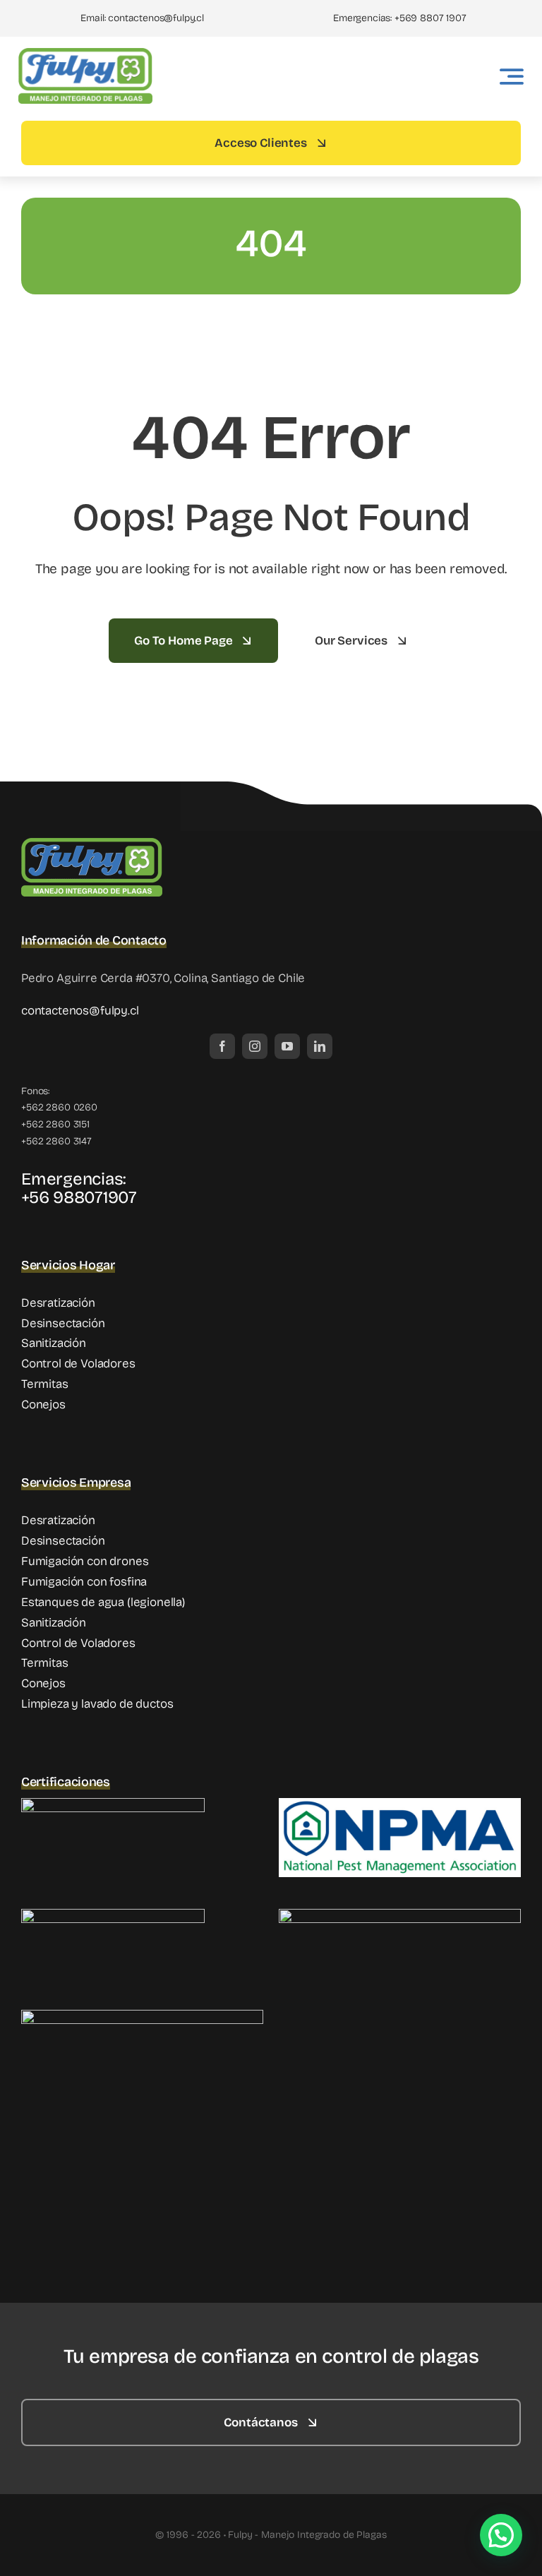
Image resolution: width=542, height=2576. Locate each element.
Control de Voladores (78, 1364)
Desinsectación (63, 1323)
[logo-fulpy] (85, 54)
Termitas (45, 1384)
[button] (501, 2535)
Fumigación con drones (85, 1561)
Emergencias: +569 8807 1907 (399, 18)
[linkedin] (320, 1046)
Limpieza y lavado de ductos (97, 1704)
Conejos (43, 1404)
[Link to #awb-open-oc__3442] (512, 76)
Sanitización (54, 1343)
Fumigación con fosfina (84, 1582)
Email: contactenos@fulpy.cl (142, 18)
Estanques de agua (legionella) (103, 1602)
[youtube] (287, 1046)
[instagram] (255, 1046)
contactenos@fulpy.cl (80, 1011)
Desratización (58, 1303)
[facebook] (222, 1046)
